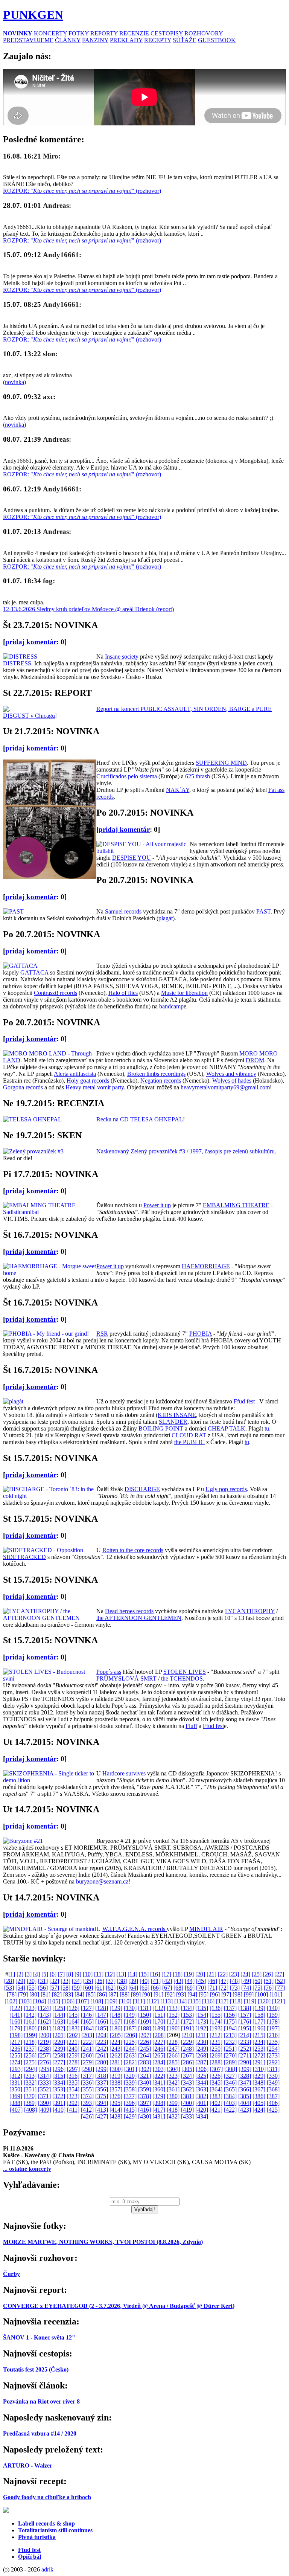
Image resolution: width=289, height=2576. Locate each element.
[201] (59, 2035)
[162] (44, 2022)
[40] (144, 1981)
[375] (102, 2096)
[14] (132, 1974)
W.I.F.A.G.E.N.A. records (135, 1929)
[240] (73, 2049)
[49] (246, 1981)
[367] (259, 2089)
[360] (159, 2089)
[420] (202, 2110)
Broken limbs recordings (156, 1074)
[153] (187, 2015)
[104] (40, 2001)
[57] (54, 1988)
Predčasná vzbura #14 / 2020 (40, 2433)
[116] (208, 2001)
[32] (54, 1981)
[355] (87, 2089)
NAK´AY (178, 790)
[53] (9, 1988)
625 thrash (198, 776)
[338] (116, 2083)
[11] (99, 1974)
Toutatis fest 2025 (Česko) (36, 2369)
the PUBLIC (189, 1442)
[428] (116, 2116)
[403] (230, 2103)
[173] (202, 2022)
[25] (257, 1974)
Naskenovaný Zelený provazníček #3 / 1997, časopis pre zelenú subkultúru (186, 1151)
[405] (259, 2103)
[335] (73, 2083)
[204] (102, 2035)
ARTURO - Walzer (28, 2465)
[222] (87, 2042)
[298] (88, 2069)
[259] (73, 2055)
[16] (155, 1974)
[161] (30, 2022)
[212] (216, 2035)
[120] (264, 2001)
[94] (192, 1994)
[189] (159, 2028)
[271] (245, 2055)
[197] (273, 2028)
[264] (144, 2055)
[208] (159, 2035)
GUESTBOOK (217, 40)
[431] (159, 2116)
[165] (87, 2022)
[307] (216, 2069)
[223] (102, 2042)
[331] (16, 2083)
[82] (57, 1994)
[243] (116, 2049)
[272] (259, 2055)
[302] (145, 2069)
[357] (116, 2089)
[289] (230, 2062)
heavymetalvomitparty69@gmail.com (225, 1087)
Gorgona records (23, 1087)
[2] (20, 1974)
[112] (153, 2001)
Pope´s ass (109, 1672)
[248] (187, 2049)
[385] (245, 2096)
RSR (102, 1334)
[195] (245, 2028)
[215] (259, 2035)
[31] (43, 1981)
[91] (158, 1994)
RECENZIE (134, 33)
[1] (12, 1974)
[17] (166, 1974)
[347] (245, 2083)
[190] (173, 2028)
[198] (16, 2035)
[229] (187, 2042)
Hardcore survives (124, 1773)
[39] (133, 1981)
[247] (173, 2049)
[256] (30, 2055)
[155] (216, 2015)
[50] (257, 1981)
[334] (59, 2083)
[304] (173, 2069)
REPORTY (104, 33)
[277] (59, 2062)
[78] (12, 1994)
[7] (61, 1974)
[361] (173, 2089)
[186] (116, 2028)
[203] (88, 2035)
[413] (102, 2110)
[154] (202, 2015)
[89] (136, 1994)
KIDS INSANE (177, 1415)
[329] (259, 2076)
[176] (245, 2022)
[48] (235, 1981)
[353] (59, 2089)
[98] (237, 1994)
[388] (16, 2103)
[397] (144, 2103)
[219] (44, 2042)
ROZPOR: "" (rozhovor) (82, 191)
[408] (30, 2110)
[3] (28, 1974)
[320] (130, 2076)
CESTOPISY (167, 33)
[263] (130, 2055)
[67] (167, 1988)
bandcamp (171, 1006)
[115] (194, 2001)
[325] (202, 2076)
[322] (159, 2076)
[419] (187, 2110)
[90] (147, 1994)
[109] (111, 2001)
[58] (65, 1988)
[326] (216, 2076)
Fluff (191, 1726)
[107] (82, 2001)
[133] (173, 2008)
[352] (44, 2089)
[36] (99, 1981)
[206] (131, 2035)
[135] (202, 2008)
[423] (245, 2110)
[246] (159, 2049)
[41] (156, 1981)
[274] (16, 2062)
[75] (257, 1988)
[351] (30, 2089)
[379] (159, 2096)
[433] (187, 2116)
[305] (188, 2069)
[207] (145, 2035)
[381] (187, 2096)
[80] (34, 1994)
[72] (224, 1988)
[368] (273, 2089)
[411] (73, 2110)
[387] (273, 2096)
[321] (144, 2076)
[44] (190, 1981)
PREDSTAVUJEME (28, 40)
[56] (43, 1988)
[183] (73, 2028)
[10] (88, 1974)
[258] (59, 2055)
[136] (216, 2008)
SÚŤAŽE (185, 40)
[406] (273, 2103)
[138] (245, 2008)
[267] (187, 2055)
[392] (73, 2103)
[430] (144, 2116)
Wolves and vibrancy (231, 1074)
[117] (222, 2001)
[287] (202, 2062)
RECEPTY (158, 40)
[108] (97, 2001)
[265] (159, 2055)
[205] (116, 2035)
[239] (59, 2049)
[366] (245, 2089)
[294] (30, 2069)
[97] (226, 1994)
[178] (273, 2022)
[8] (70, 1974)
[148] (116, 2015)
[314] (44, 2076)
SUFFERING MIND (221, 763)
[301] (131, 2069)
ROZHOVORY (204, 33)
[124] (44, 2008)
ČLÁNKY (68, 40)
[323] (173, 2076)
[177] (259, 2022)
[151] (159, 2015)
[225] (130, 2042)
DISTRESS (17, 663)
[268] (202, 2055)
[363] (202, 2089)
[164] (73, 2022)
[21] (211, 1974)
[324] (187, 2076)
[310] (259, 2069)
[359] (144, 2089)
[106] (68, 2001)
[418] (173, 2110)
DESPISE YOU (132, 858)
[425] (273, 2110)
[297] (73, 2069)
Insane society (122, 657)
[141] (16, 2015)
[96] (215, 1994)
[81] (46, 1994)
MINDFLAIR (206, 1929)
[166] (102, 2022)
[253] (259, 2049)
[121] (278, 2001)
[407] (16, 2110)
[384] (230, 2096)
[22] (223, 1974)
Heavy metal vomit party (95, 1087)
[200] (45, 2035)
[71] (212, 1988)
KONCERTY (50, 33)
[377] (130, 2096)
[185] (102, 2028)
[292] (273, 2062)
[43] (178, 1981)
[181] (44, 2028)
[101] (276, 1994)
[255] (16, 2055)
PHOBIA (201, 1334)
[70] (201, 1988)
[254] (273, 2049)
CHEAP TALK (227, 1428)
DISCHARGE (142, 1489)
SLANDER (173, 1422)
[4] (37, 1974)
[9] (78, 1974)
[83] (68, 1994)
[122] (16, 2008)
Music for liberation (184, 993)
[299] (102, 2069)
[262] (116, 2055)
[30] (32, 1981)
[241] (87, 2049)
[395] (116, 2103)
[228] (173, 2042)
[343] (187, 2083)
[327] (230, 2076)
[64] (133, 1988)
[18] (178, 1974)
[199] (30, 2035)
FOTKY (79, 33)
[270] (230, 2055)
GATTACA (34, 972)
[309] (245, 2069)
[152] (173, 2015)
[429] (130, 2116)
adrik (47, 2569)
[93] (181, 1994)
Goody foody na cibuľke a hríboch (47, 2497)
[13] (121, 1974)
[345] (216, 2083)
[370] (30, 2096)
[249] (202, 2049)
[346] (230, 2083)
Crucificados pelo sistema (127, 776)
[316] (73, 2076)
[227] (159, 2042)
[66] (156, 1988)
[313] (30, 2076)
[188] (144, 2028)
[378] (144, 2096)
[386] (259, 2096)
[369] (16, 2096)
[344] (202, 2083)
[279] (87, 2062)
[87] (113, 1994)
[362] (187, 2089)
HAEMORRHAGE (206, 1266)
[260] (87, 2055)
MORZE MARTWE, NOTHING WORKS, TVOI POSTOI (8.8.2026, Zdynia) (103, 2242)
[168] (130, 2022)
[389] (30, 2103)
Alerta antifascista (75, 1074)
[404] (245, 2103)
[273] (273, 2055)
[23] (234, 1974)
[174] (216, 2022)
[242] (102, 2049)
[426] (87, 2116)
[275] (30, 2062)
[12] (110, 1974)
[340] (144, 2083)
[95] (204, 1994)
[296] (59, 2069)
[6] (53, 1974)
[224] (116, 2042)
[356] (102, 2089)
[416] (144, 2110)
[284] (159, 2062)
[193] (216, 2028)
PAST (263, 911)
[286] (187, 2062)
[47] (224, 1981)
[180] (30, 2028)
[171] (173, 2022)
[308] (231, 2069)
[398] (159, 2103)
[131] (144, 2008)
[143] (44, 2015)
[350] (16, 2089)
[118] (236, 2001)
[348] (259, 2083)
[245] (144, 2049)
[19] (189, 1974)
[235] (273, 2042)
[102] (11, 2001)
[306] (202, 2069)
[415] (130, 2110)
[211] (202, 2035)
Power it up (157, 1205)
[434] (202, 2116)
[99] (249, 1994)
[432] (173, 2116)
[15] (144, 1974)
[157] (245, 2015)
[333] (44, 2083)
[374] (87, 2096)
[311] (273, 2069)
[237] (30, 2049)
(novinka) (14, 382)
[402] (216, 2103)
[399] (173, 2103)
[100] (262, 1994)
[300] (116, 2069)
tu (267, 1428)
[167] (116, 2022)
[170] (159, 2022)
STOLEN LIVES (185, 1672)
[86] (102, 1994)
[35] (88, 1981)
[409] (45, 2110)
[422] (230, 2110)
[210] (188, 2035)
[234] (259, 2042)
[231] (216, 2042)
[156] (230, 2015)
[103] (25, 2001)
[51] (269, 1981)
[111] (139, 2001)
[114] (180, 2001)
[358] (130, 2089)
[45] (201, 1981)
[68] (178, 1988)
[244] (130, 2049)
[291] (259, 2062)
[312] (16, 2076)
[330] (273, 2076)
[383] (216, 2096)
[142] (30, 2015)
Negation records (161, 1081)
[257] (44, 2055)
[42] (167, 1981)
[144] (59, 2015)
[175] (230, 2022)
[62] (111, 1988)
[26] (268, 1974)
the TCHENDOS (182, 1678)
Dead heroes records (129, 1611)
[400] (187, 2103)
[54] (20, 1988)
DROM (255, 1060)
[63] (122, 1988)
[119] (250, 2001)
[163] (59, 2022)
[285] (173, 2062)
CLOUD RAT (189, 1435)
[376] (116, 2096)
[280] (102, 2062)
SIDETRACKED (24, 1557)
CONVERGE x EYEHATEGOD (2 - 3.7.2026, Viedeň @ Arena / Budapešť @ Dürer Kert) (119, 2306)
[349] (273, 2083)
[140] (273, 2008)
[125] (59, 2008)
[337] (102, 2083)
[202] (73, 2035)
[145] (73, 2015)
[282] (130, 2062)
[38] (122, 1981)
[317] (87, 2076)
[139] (259, 2008)
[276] (44, 2062)
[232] (230, 2042)
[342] (173, 2083)
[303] (159, 2069)
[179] (16, 2028)
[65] (144, 1988)
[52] (280, 1981)
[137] (230, 2008)
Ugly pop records (226, 1489)
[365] (230, 2089)
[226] (144, 2042)
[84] (79, 1994)
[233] (245, 2042)
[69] (190, 1988)
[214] (245, 2035)
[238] (44, 2049)
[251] (230, 2049)
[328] (245, 2076)
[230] (202, 2042)
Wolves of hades (232, 1081)
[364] (216, 2089)
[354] (73, 2089)
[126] (73, 2008)
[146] (87, 2015)
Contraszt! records (56, 993)
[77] (280, 1988)
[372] (59, 2096)
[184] (87, 2028)
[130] (130, 2008)
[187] (130, 2028)
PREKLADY (126, 40)
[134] (187, 2008)
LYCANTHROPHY (250, 1611)
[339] (130, 2083)
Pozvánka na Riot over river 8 (41, 2401)
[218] (30, 2042)
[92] (170, 1994)
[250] (216, 2049)
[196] (259, 2028)
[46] (212, 1981)
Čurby (11, 2274)
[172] (187, 2022)
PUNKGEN (33, 15)
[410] (59, 2110)
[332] (30, 2083)
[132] (159, 2008)
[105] (54, 2001)
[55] (32, 1988)
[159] (273, 2015)
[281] (116, 2062)
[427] (102, 2116)
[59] (77, 1988)
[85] (91, 1994)
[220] (59, 2042)
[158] (259, 2015)
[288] (216, 2062)
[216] (273, 2035)
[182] (59, 2028)
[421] (216, 2110)
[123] (30, 2008)
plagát (166, 918)
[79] (23, 1994)
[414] (116, 2110)
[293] (16, 2069)
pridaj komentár (31, 642)
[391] (59, 2103)
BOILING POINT (161, 1428)
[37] (111, 1981)
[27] (279, 1974)
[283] (144, 2062)
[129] (116, 2008)
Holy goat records (88, 1081)
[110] (125, 2001)
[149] (130, 2015)
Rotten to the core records (133, 1550)
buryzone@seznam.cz (102, 1881)
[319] (116, 2076)
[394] (102, 2103)
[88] (125, 1994)
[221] (73, 2042)
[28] (9, 1981)
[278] (73, 2062)
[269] (216, 2055)
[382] (202, 2096)
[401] (202, 2103)
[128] (102, 2008)
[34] (77, 1981)
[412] (87, 2110)
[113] (167, 2001)
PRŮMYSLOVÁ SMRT (126, 1678)
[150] (144, 2015)
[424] (259, 2110)
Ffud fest (244, 1401)
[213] (230, 2035)
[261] (102, 2055)
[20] (200, 1974)
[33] (65, 1981)
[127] (87, 2008)
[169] (144, 2022)
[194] (230, 2028)
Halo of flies (123, 993)
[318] (102, 2076)
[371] (44, 2096)
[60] (88, 1988)
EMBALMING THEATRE (236, 1205)
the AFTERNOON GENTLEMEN (139, 1618)
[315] (59, 2076)
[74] (246, 1988)
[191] (187, 2028)
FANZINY (95, 40)
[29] (20, 1981)
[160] (16, 2022)
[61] (99, 1988)
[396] (130, 2103)
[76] (269, 1988)
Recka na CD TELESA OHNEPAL (140, 1119)
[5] (45, 1974)
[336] (87, 2083)
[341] (159, 2083)
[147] (102, 2015)
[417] (159, 2110)
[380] (173, 2096)
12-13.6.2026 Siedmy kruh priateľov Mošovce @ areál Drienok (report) (88, 609)
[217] (16, 2042)
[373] (73, 2096)
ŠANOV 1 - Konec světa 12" (39, 2337)
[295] (45, 2069)
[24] (245, 1974)
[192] (202, 2028)
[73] (235, 1988)
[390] (44, 2103)
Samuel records (123, 911)
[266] (173, 2055)
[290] (245, 2062)
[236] (16, 2049)
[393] (87, 2103)
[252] (245, 2049)
